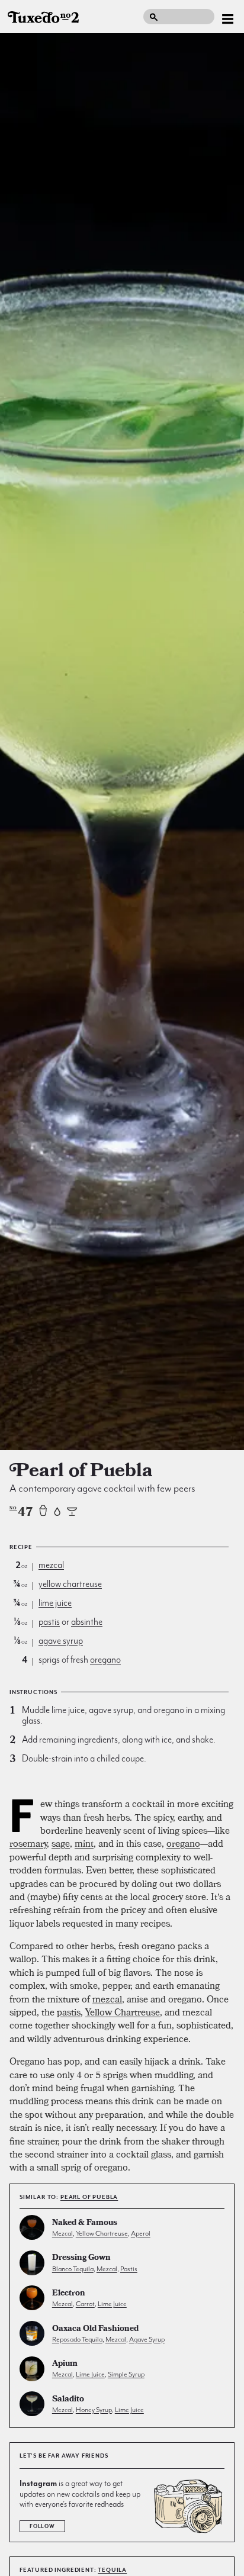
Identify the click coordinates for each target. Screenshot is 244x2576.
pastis (49, 1622)
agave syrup (61, 1641)
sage (61, 1843)
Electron (69, 2294)
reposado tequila (77, 2339)
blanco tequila (73, 2269)
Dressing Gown (81, 2258)
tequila (112, 2570)
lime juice (55, 1603)
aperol (141, 2233)
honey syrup (94, 2410)
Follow (42, 2526)
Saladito (68, 2400)
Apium (65, 2364)
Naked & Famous (85, 2224)
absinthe (87, 1622)
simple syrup (126, 2374)
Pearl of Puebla (89, 2197)
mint (84, 1843)
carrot (85, 2304)
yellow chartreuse (70, 1584)
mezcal (51, 1565)
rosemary (28, 1843)
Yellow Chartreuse (123, 2012)
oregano (105, 1660)
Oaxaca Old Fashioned (95, 2329)
